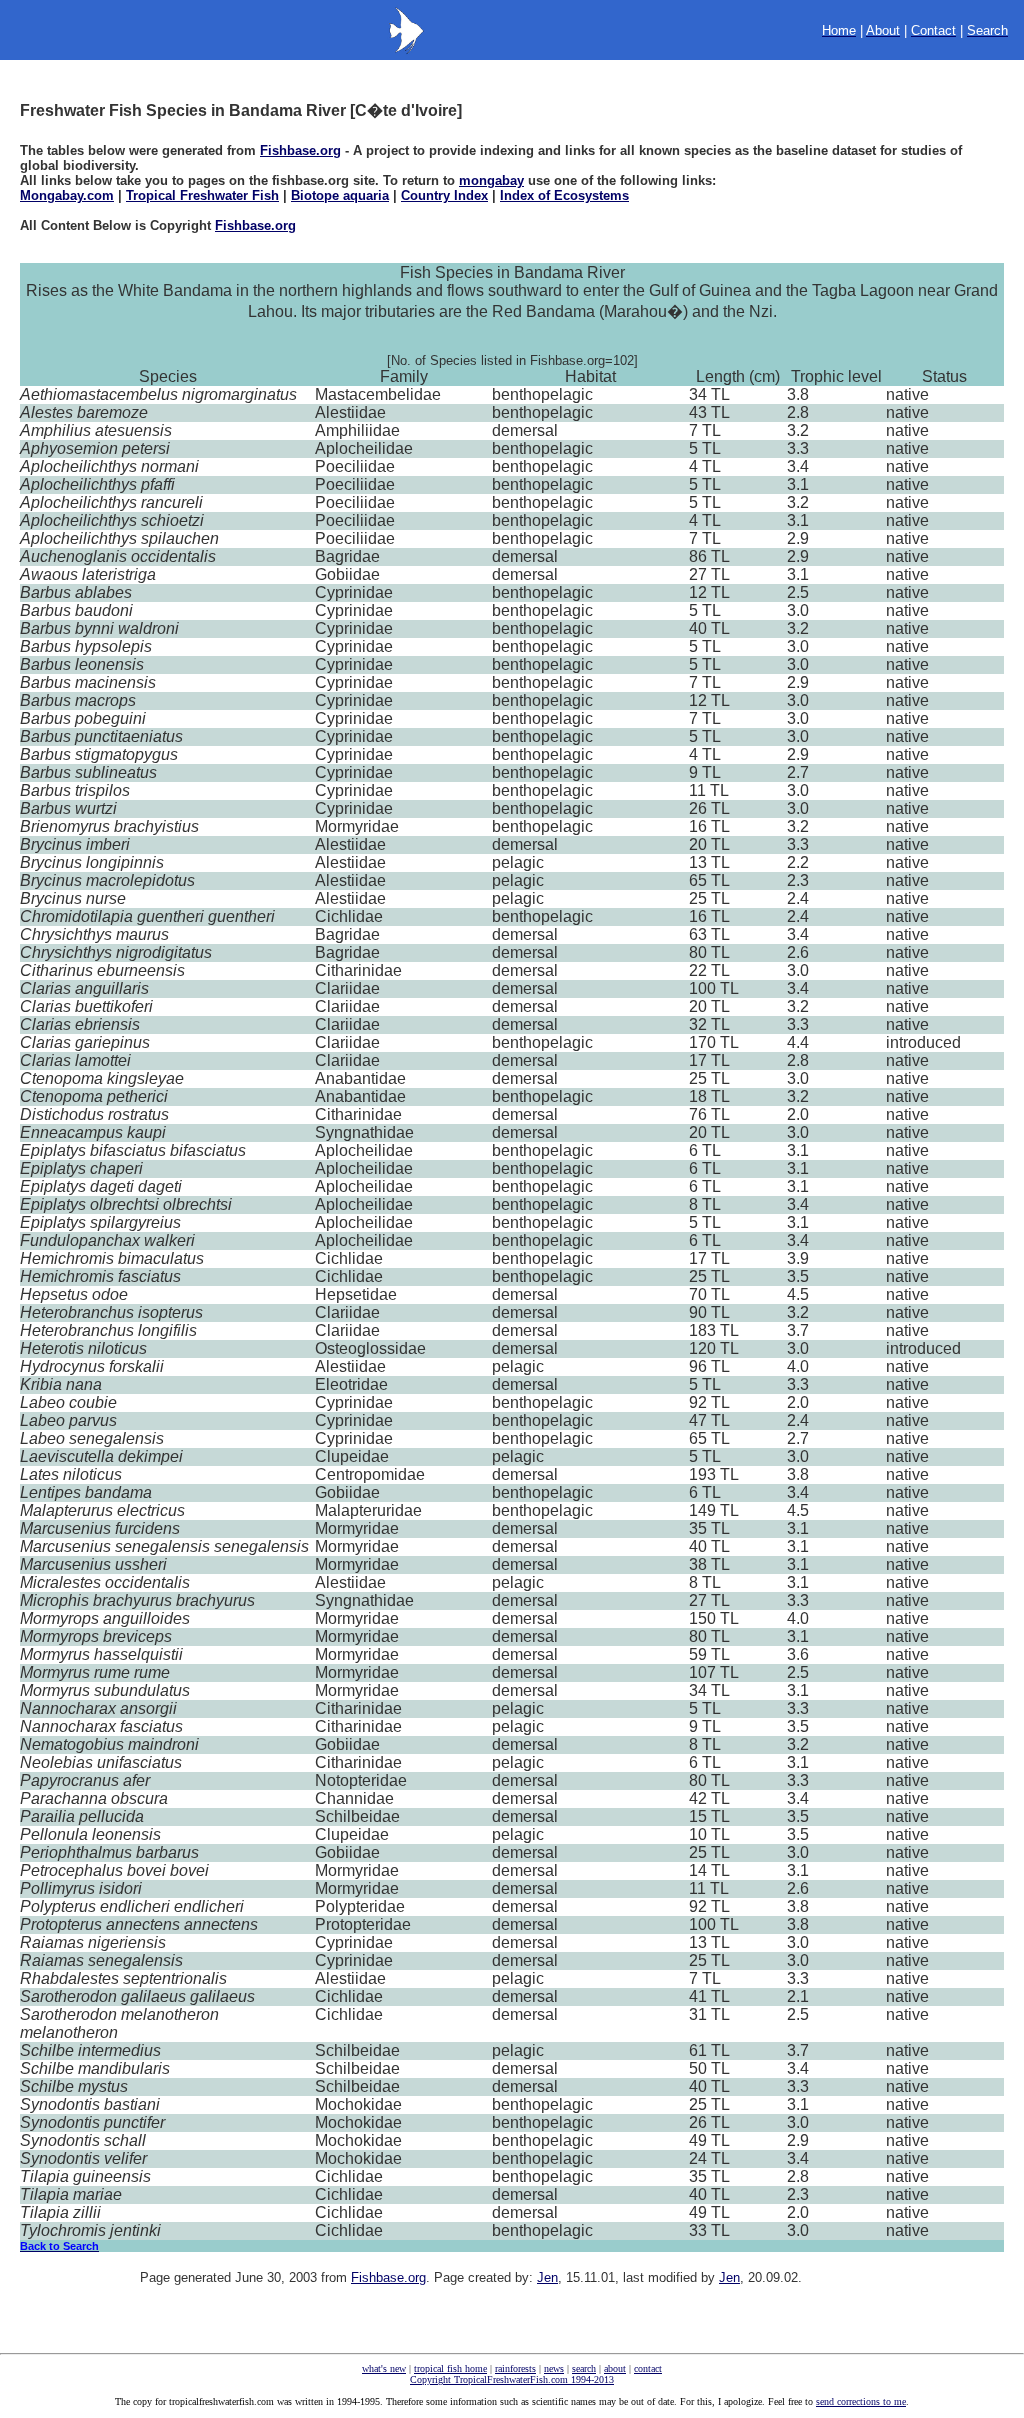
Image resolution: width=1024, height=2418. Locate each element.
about (615, 2368)
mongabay (491, 180)
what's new (384, 2368)
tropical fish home (450, 2368)
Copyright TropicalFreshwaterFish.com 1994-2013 (512, 2379)
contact (648, 2368)
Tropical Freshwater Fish (202, 195)
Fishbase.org (300, 150)
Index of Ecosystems (564, 195)
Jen (547, 2277)
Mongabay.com (67, 195)
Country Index (444, 195)
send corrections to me (861, 2401)
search (584, 2368)
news (554, 2368)
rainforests (515, 2368)
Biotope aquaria (340, 195)
